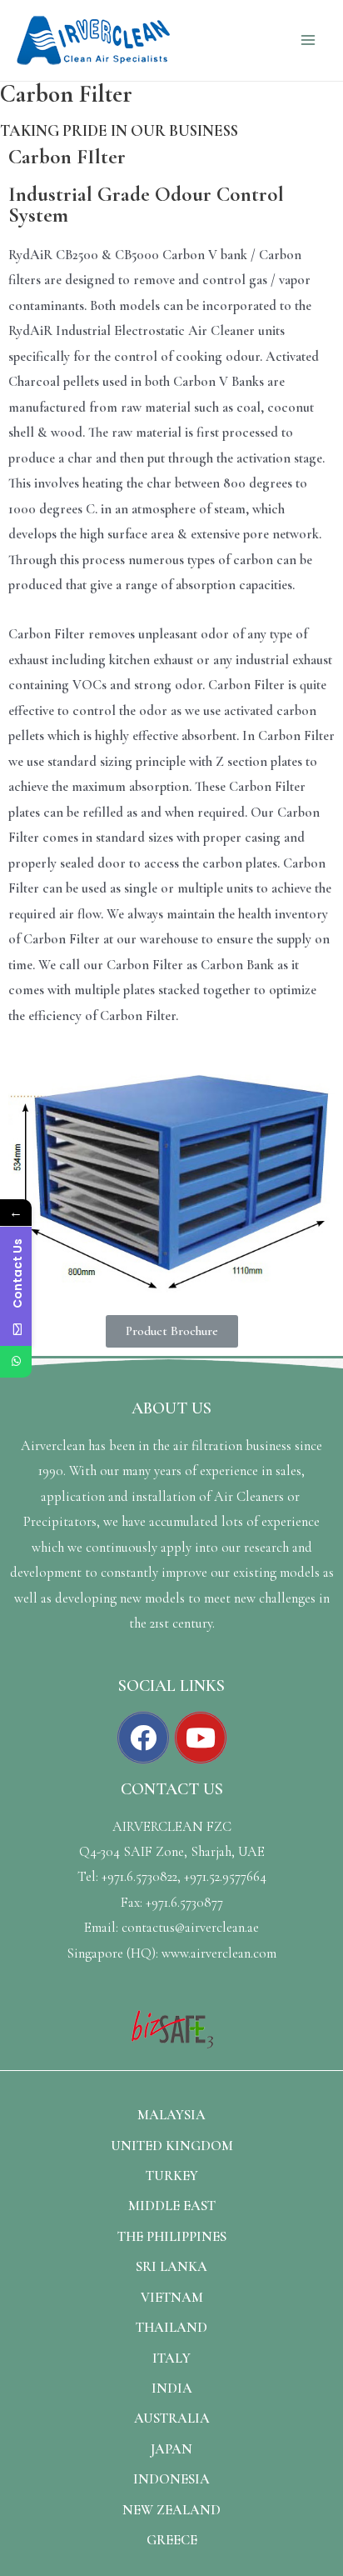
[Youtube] (201, 1738)
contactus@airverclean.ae (190, 1928)
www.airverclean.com (219, 1953)
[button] (172, 1331)
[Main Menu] (308, 40)
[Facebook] (143, 1738)
